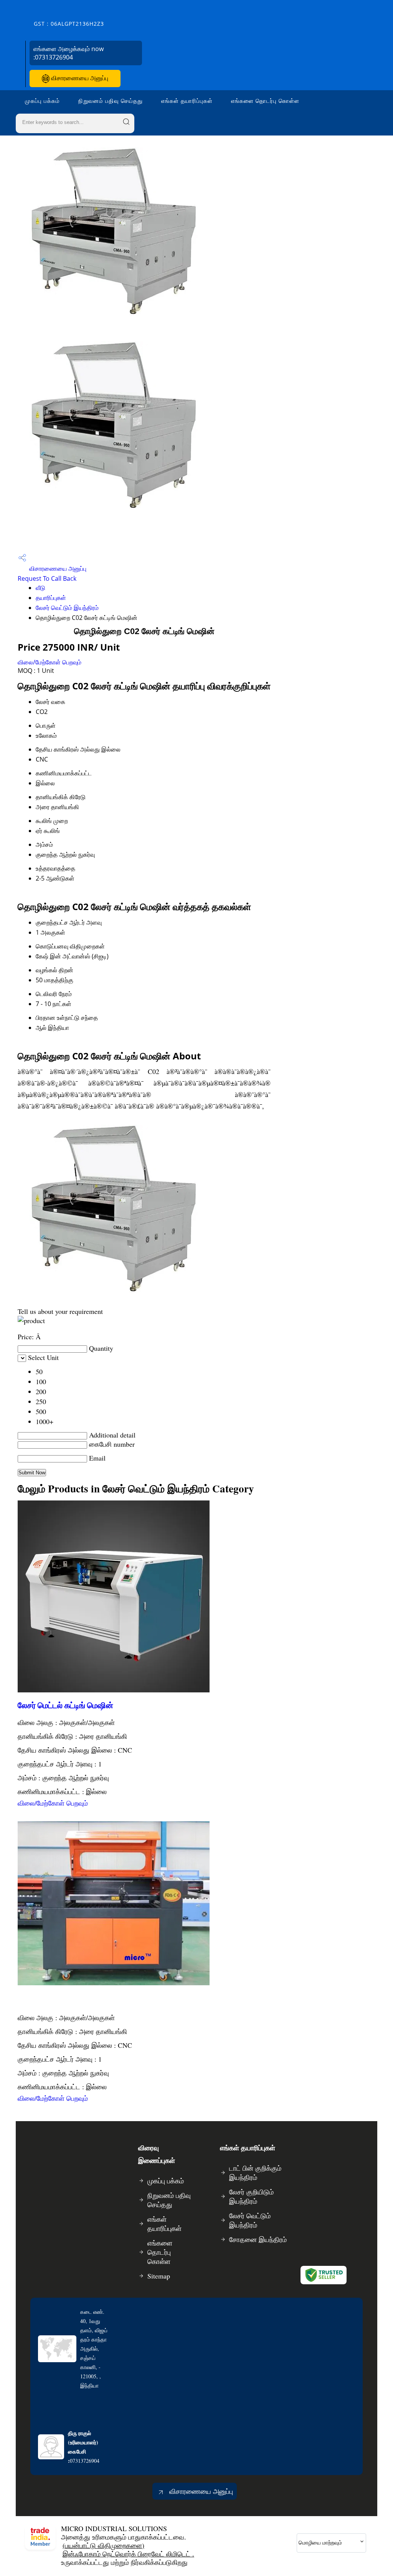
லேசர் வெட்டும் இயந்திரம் (67, 608)
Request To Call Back (47, 578)
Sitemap (159, 2276)
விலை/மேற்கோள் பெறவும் (50, 662)
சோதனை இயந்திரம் (258, 2239)
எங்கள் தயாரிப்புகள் (187, 101)
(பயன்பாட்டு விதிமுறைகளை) (103, 2545)
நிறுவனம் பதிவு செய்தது (111, 101)
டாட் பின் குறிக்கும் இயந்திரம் (255, 2173)
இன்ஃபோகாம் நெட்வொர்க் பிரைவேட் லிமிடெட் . (128, 2554)
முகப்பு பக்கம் (42, 101)
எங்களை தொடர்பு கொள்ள (265, 101)
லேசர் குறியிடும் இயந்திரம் (251, 2196)
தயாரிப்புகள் (51, 598)
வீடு (40, 588)
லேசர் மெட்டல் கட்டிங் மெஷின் (65, 1705)
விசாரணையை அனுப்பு (79, 78)
